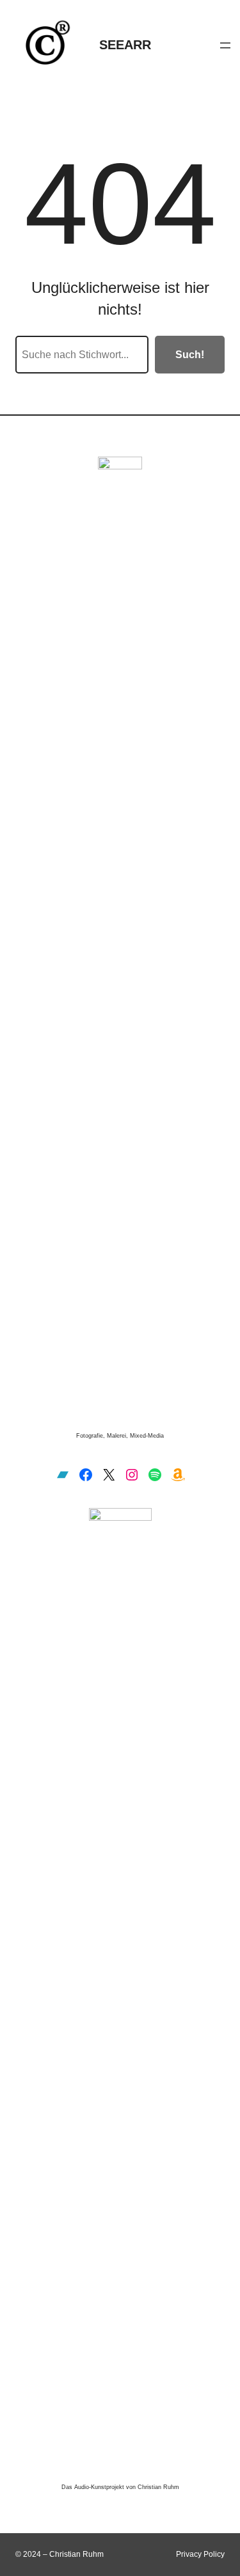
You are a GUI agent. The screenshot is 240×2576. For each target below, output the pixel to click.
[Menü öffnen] (225, 45)
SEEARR (125, 45)
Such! (190, 355)
